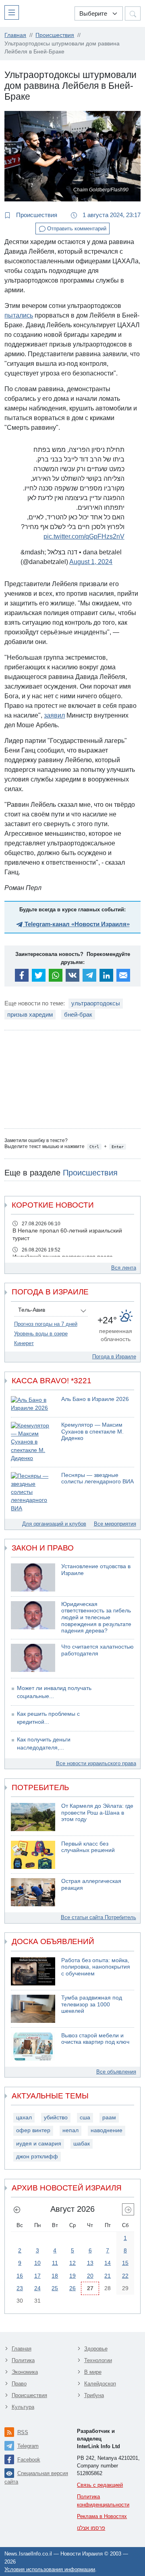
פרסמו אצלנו (91, 2528)
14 (108, 2263)
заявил (54, 715)
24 (37, 2288)
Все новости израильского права (96, 1763)
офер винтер (33, 2130)
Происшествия (36, 215)
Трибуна (94, 2395)
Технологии (98, 2360)
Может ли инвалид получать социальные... (54, 1692)
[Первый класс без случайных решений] (33, 1855)
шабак (82, 2144)
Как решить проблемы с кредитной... (48, 1718)
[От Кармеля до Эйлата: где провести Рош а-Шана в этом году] (33, 1817)
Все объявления (116, 2072)
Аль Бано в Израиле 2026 (95, 1399)
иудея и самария (39, 2144)
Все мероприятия (115, 1524)
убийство (56, 2118)
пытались (19, 315)
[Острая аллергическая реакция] (33, 1892)
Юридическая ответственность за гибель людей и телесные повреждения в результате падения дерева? (96, 1617)
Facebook (29, 2460)
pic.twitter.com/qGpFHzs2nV (84, 536)
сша (85, 2118)
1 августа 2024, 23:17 (111, 215)
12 (72, 2263)
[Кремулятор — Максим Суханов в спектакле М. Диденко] (33, 1442)
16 (20, 2276)
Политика (23, 2360)
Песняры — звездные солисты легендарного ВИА (97, 1479)
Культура (23, 2407)
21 (108, 2276)
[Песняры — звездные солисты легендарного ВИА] (33, 1492)
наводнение (107, 2130)
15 (125, 2263)
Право (19, 2384)
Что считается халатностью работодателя (97, 1650)
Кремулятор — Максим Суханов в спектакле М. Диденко (92, 1432)
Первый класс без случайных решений (88, 1847)
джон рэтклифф (37, 2157)
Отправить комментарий (76, 229)
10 (37, 2263)
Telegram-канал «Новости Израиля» (76, 924)
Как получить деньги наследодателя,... (44, 1744)
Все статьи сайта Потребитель (98, 1917)
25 (55, 2288)
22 (125, 2276)
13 (90, 2263)
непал (70, 2130)
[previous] (17, 2209)
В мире (93, 2372)
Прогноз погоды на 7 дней (46, 1324)
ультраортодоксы (96, 1003)
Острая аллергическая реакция (91, 1885)
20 (90, 2276)
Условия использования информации (50, 2569)
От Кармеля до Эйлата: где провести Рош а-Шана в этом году (97, 1813)
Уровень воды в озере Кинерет (41, 1338)
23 (20, 2288)
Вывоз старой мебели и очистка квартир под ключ (95, 2039)
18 (55, 2276)
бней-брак (78, 1014)
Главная (22, 2349)
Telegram (28, 2446)
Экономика (25, 2372)
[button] (13, 12)
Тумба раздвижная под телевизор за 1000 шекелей (92, 2004)
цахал (24, 2118)
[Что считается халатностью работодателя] (33, 1658)
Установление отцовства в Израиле (96, 1570)
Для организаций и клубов (54, 1524)
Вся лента (124, 1268)
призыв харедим (30, 1014)
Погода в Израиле (114, 1357)
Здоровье (96, 2349)
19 (72, 2276)
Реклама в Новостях (102, 2516)
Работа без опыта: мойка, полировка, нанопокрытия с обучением (96, 1967)
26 (72, 2288)
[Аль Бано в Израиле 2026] (33, 1404)
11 (55, 2263)
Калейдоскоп (100, 2384)
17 (37, 2276)
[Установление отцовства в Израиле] (33, 1577)
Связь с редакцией (100, 2485)
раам (109, 2118)
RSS (23, 2432)
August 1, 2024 (91, 562)
